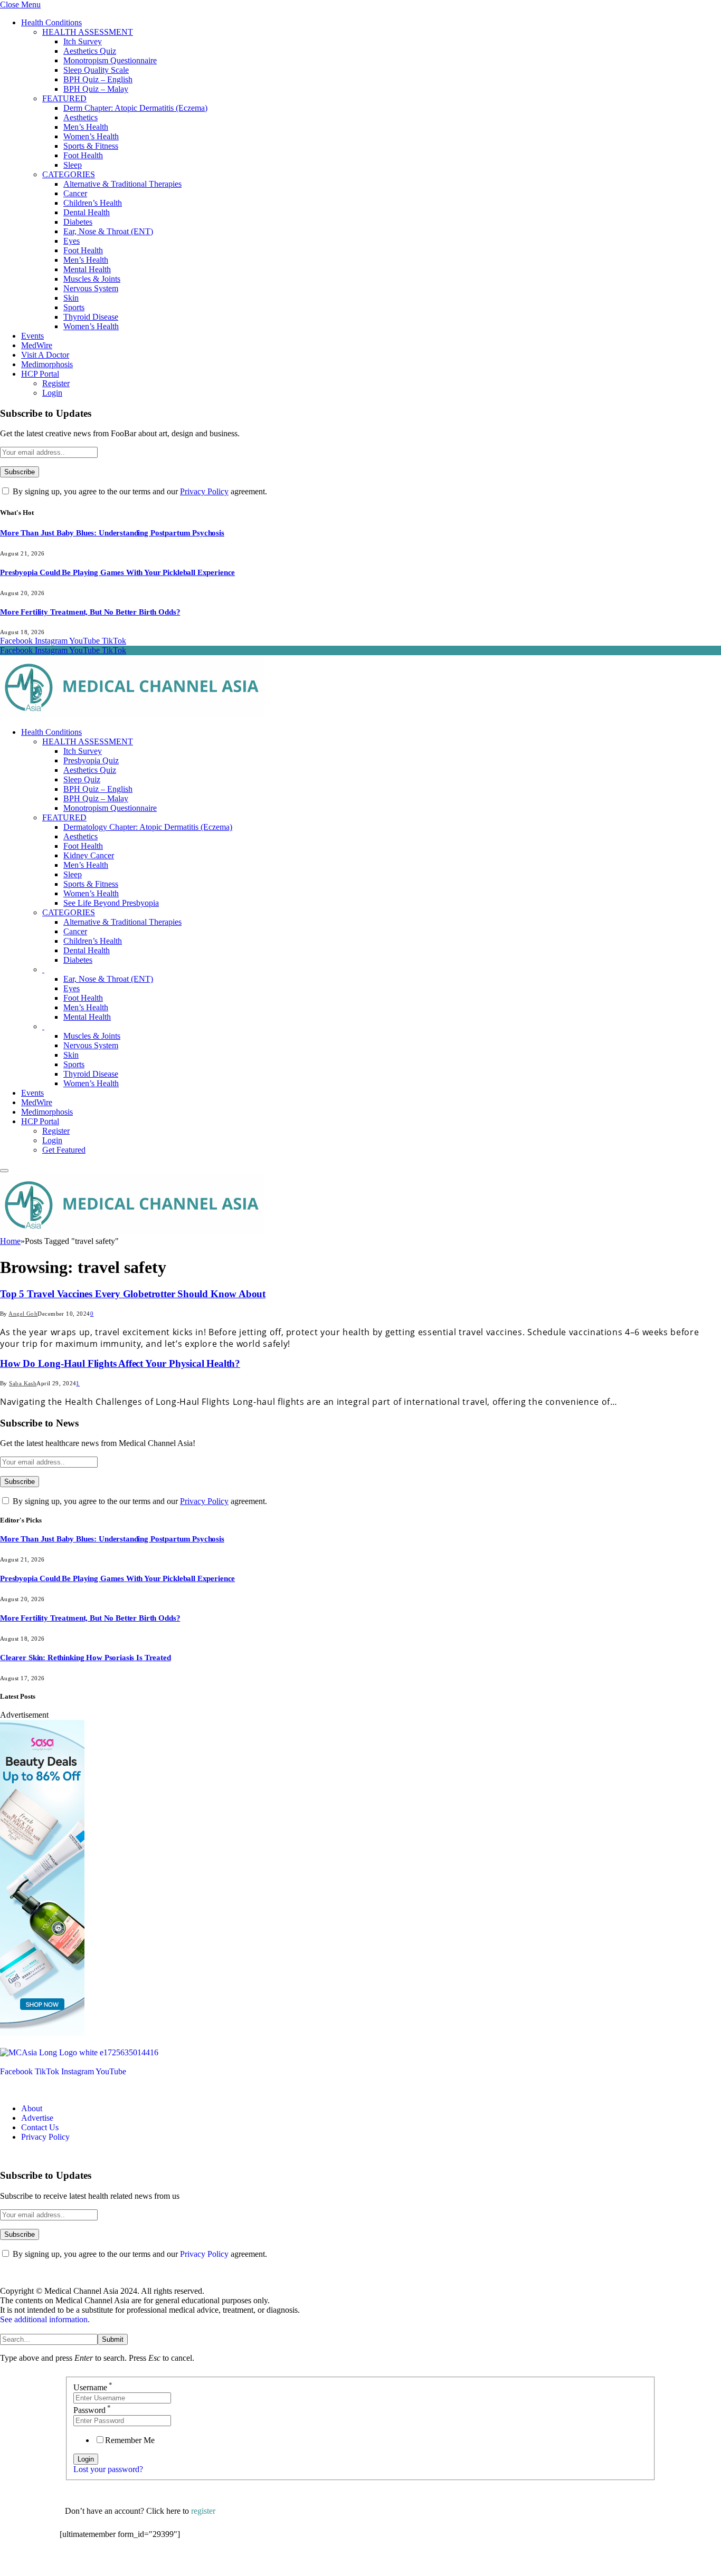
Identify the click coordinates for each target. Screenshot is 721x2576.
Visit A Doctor (45, 355)
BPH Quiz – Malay (96, 89)
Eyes (72, 241)
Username (93, 2387)
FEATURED (64, 98)
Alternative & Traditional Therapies (122, 184)
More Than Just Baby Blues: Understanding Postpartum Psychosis (112, 533)
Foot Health (83, 155)
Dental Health (87, 212)
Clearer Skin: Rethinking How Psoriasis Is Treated (86, 1658)
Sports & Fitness (91, 146)
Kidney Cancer (89, 855)
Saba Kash (23, 1383)
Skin (71, 298)
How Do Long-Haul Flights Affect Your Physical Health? (120, 1363)
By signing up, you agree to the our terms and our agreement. (139, 491)
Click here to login (146, 2563)
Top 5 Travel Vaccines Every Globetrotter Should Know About (133, 1294)
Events (32, 336)
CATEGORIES (69, 174)
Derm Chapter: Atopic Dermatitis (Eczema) (135, 108)
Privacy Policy (204, 491)
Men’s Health (86, 127)
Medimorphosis (47, 364)
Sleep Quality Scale (96, 70)
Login (52, 393)
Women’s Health (91, 136)
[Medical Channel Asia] (132, 714)
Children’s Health (93, 203)
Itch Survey (83, 41)
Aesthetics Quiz (90, 51)
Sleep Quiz (82, 779)
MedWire (37, 345)
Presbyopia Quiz (91, 760)
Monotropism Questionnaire (110, 60)
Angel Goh (23, 1314)
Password (92, 2410)
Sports (74, 307)
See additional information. (45, 2319)
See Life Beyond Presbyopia (111, 903)
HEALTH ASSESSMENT (88, 32)
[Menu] (4, 1171)
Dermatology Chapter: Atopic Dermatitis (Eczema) (148, 827)
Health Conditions (51, 22)
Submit (113, 2339)
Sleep (73, 165)
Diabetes (78, 222)
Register (56, 383)
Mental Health (87, 269)
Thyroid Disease (91, 317)
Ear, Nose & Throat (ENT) (108, 231)
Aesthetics (80, 117)
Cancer (75, 193)
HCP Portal (40, 374)
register (203, 2511)
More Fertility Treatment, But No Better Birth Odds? (90, 612)
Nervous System (91, 288)
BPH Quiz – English (98, 79)
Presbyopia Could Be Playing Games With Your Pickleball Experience (117, 572)
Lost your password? (108, 2469)
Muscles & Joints (92, 279)
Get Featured (64, 1150)
